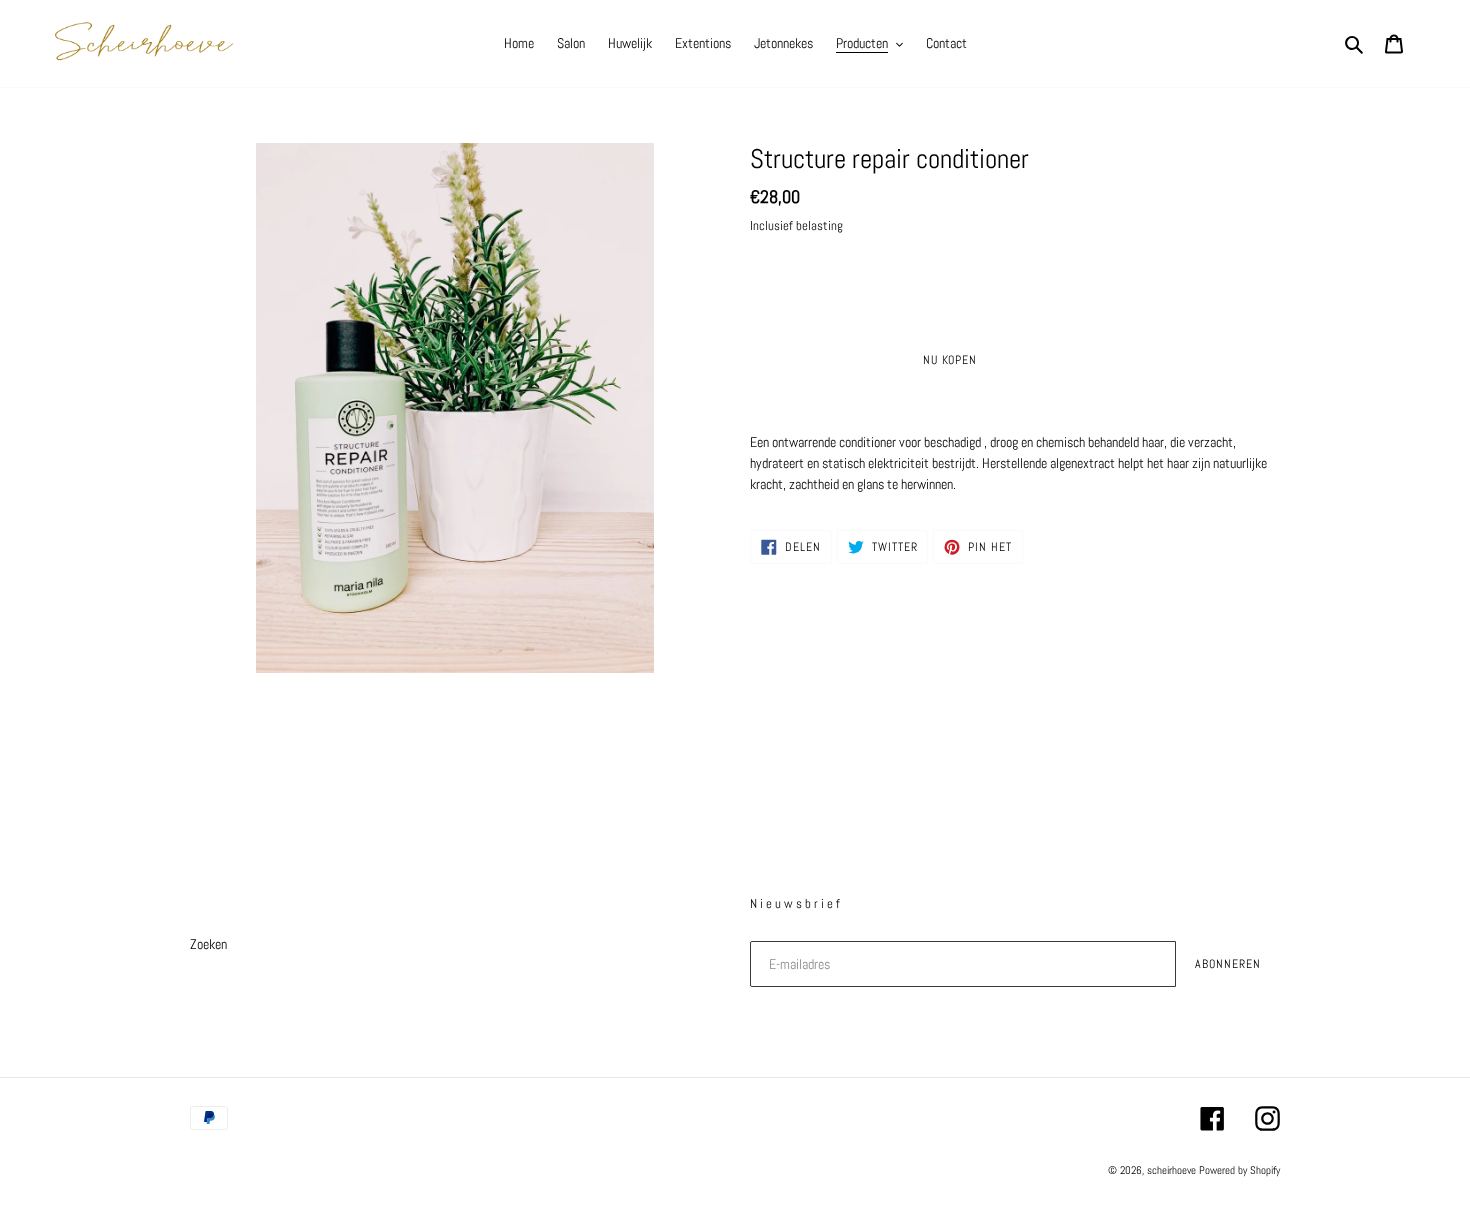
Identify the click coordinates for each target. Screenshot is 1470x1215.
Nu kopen (950, 360)
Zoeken (208, 944)
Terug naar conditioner (749, 776)
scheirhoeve (1171, 1170)
